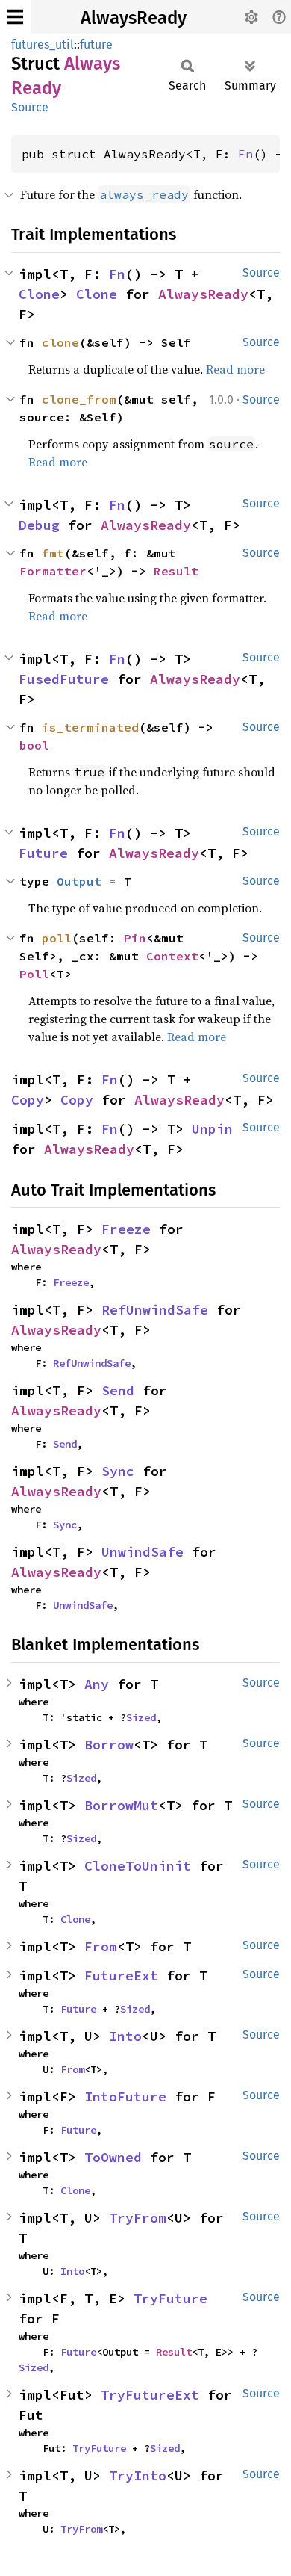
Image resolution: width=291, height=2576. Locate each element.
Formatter (53, 571)
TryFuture (170, 2298)
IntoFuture (125, 2097)
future (96, 44)
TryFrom (138, 2218)
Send (118, 1390)
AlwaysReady (134, 18)
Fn (245, 154)
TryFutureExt (150, 2395)
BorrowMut (121, 1805)
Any (97, 1684)
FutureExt (121, 1976)
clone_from (79, 399)
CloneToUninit (138, 1866)
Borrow (109, 1745)
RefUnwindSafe (155, 1310)
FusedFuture (64, 679)
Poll (34, 974)
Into (125, 2036)
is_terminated (90, 727)
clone (60, 342)
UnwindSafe (143, 1552)
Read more (235, 369)
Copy (28, 1100)
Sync (118, 1471)
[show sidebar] (15, 17)
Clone (39, 294)
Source (30, 107)
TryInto (138, 2475)
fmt (53, 553)
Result (176, 571)
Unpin (212, 1129)
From (101, 1946)
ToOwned (113, 2157)
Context (172, 956)
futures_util (43, 44)
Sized (141, 1717)
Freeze (126, 1229)
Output (79, 881)
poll (57, 938)
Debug (39, 525)
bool (34, 745)
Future (43, 853)
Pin (135, 938)
